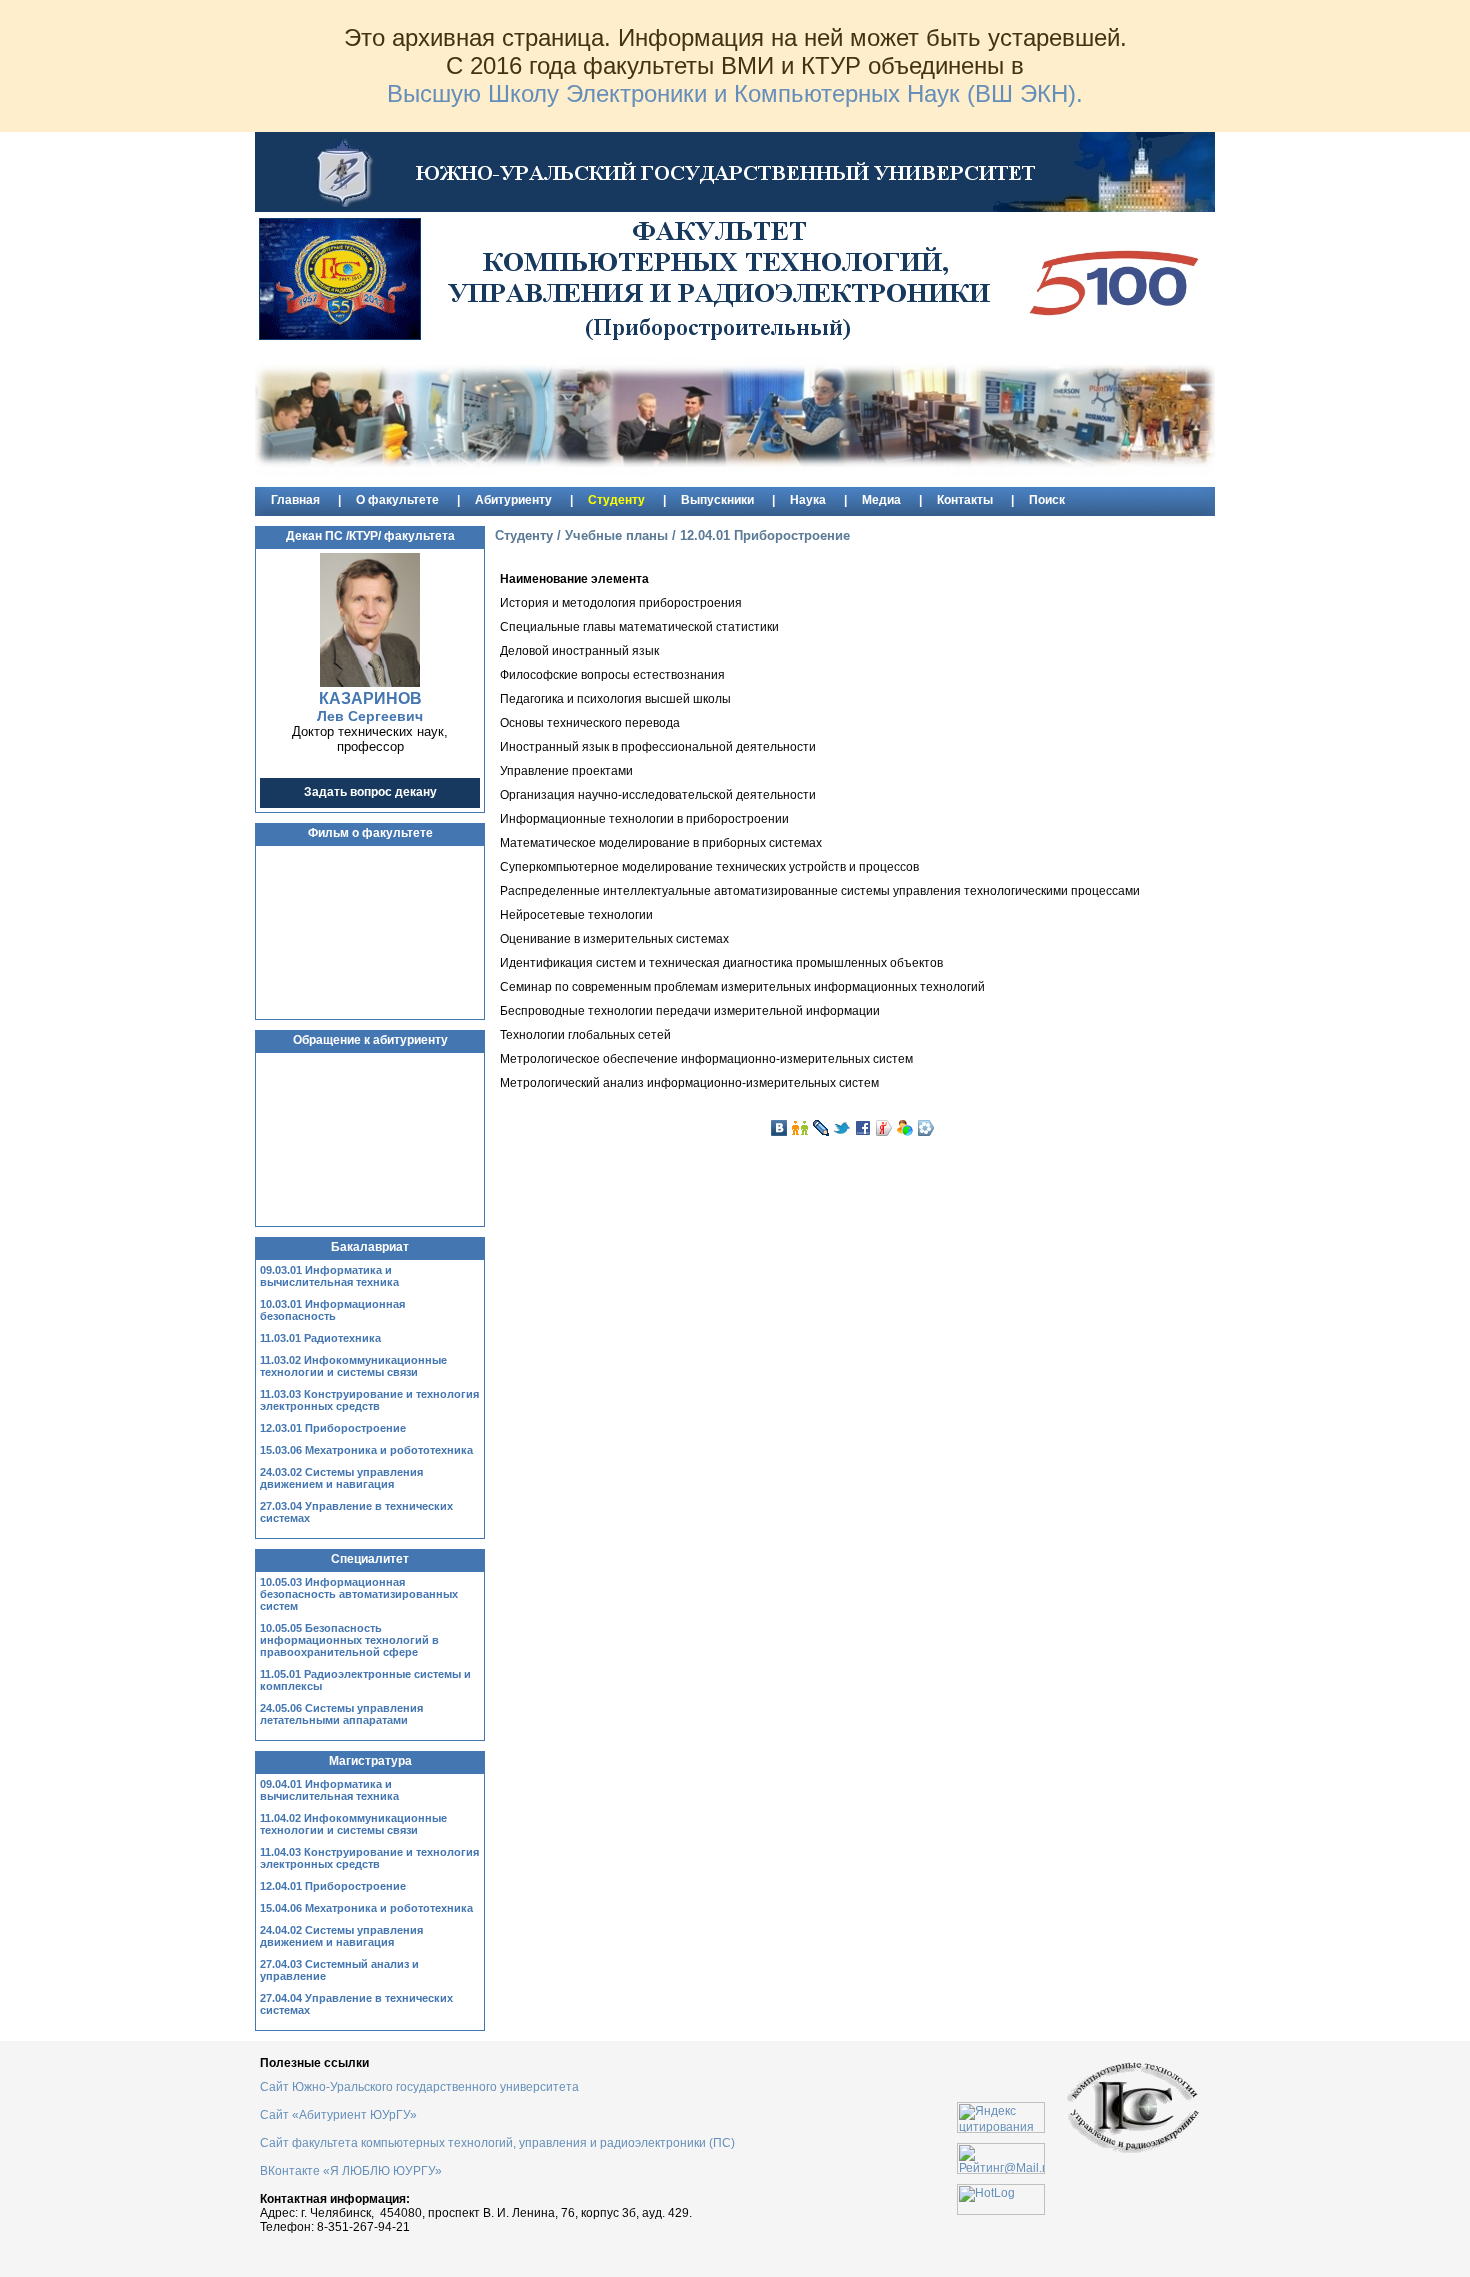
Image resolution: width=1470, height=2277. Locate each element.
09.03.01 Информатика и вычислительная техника (329, 1276)
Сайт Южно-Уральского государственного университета (419, 2087)
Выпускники (717, 500)
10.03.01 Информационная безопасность (332, 1310)
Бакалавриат (370, 1247)
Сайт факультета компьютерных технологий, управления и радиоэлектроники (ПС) (497, 2143)
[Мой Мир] (905, 1128)
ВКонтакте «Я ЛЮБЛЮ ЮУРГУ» (351, 2171)
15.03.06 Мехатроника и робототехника (366, 1450)
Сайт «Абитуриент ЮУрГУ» (340, 2115)
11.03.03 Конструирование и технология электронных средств (369, 1400)
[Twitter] (842, 1128)
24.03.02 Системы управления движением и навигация (341, 1478)
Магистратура (370, 1761)
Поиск (1047, 500)
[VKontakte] (779, 1128)
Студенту (616, 500)
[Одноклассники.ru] (800, 1128)
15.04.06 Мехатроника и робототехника (366, 1908)
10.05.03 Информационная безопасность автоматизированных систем (359, 1594)
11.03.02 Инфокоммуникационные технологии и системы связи (353, 1366)
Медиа (881, 500)
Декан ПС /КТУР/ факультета (370, 536)
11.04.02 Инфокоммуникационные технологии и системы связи (353, 1824)
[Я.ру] (884, 1128)
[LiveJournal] (821, 1128)
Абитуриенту (513, 500)
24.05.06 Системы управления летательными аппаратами (341, 1714)
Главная (295, 500)
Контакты (965, 500)
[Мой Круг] (926, 1128)
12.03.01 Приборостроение (333, 1428)
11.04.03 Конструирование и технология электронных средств (369, 1858)
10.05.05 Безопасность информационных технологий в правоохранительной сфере (349, 1640)
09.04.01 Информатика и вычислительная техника (329, 1790)
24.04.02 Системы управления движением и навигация (341, 1936)
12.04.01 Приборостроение (333, 1886)
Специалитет (370, 1559)
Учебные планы (616, 535)
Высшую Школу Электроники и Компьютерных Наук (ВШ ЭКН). (735, 93)
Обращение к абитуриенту (370, 1040)
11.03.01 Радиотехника (320, 1338)
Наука (808, 500)
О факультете (397, 500)
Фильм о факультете (370, 833)
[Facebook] (863, 1128)
